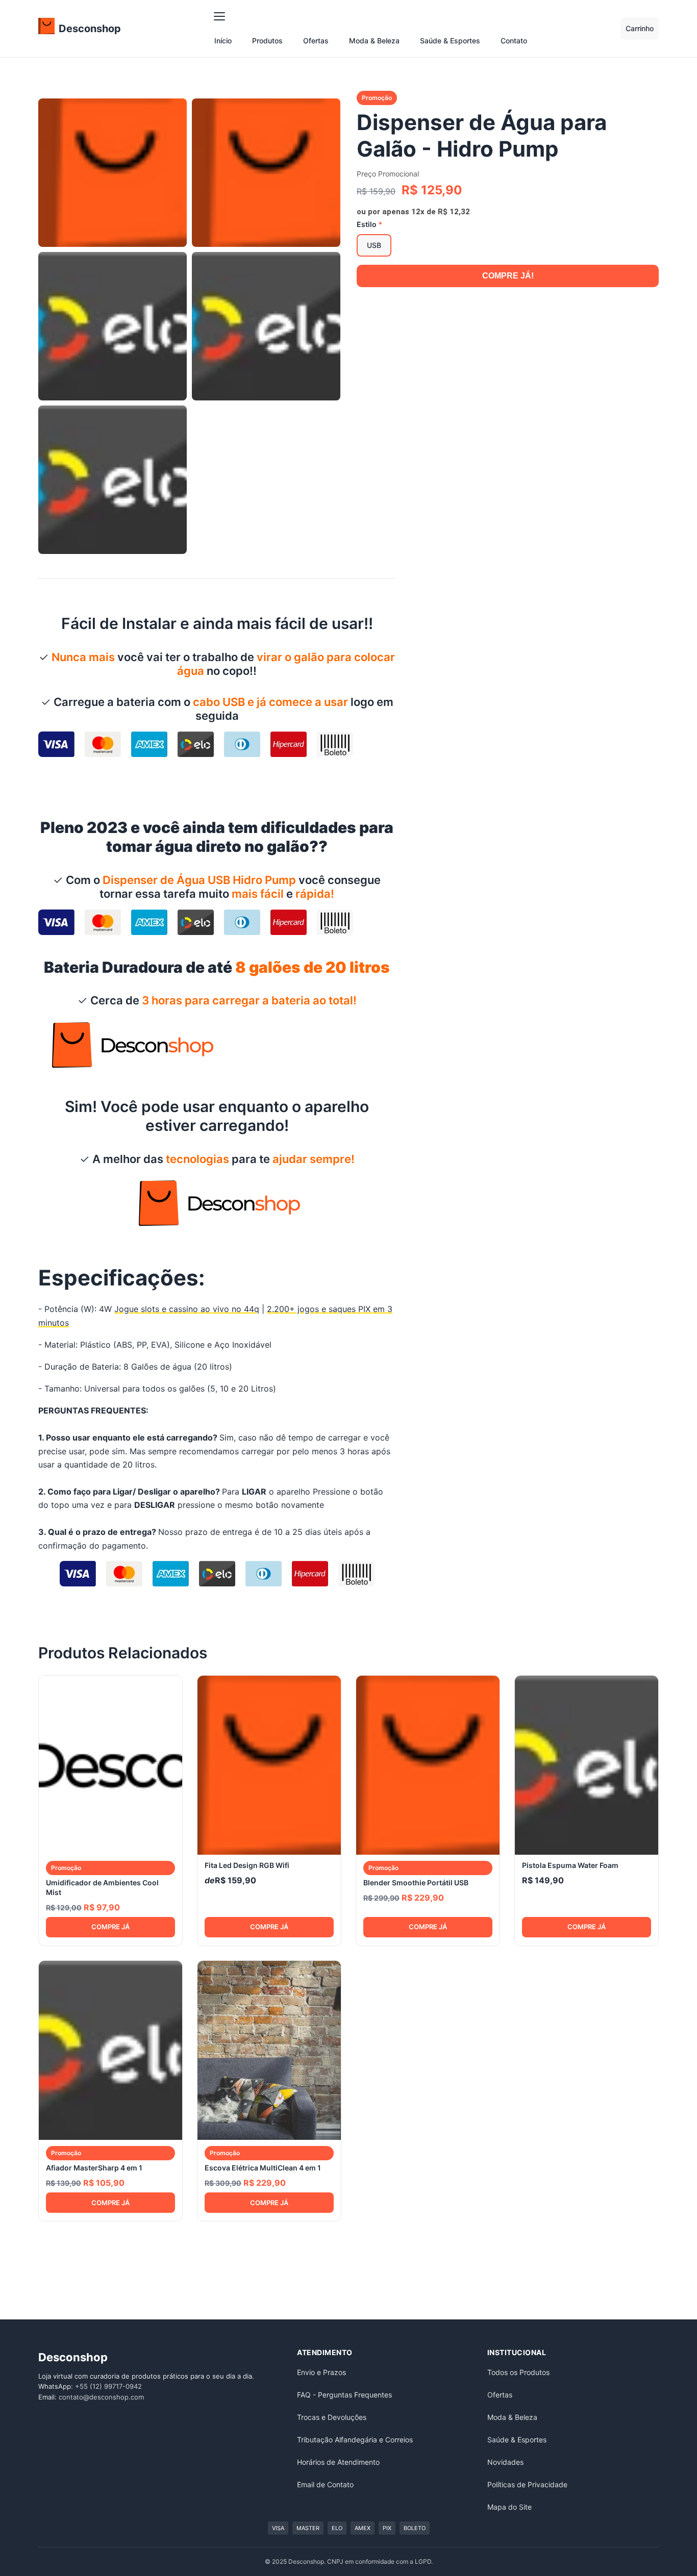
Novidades (505, 2462)
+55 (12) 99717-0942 (108, 2386)
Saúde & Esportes (450, 41)
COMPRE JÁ (110, 1927)
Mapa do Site (509, 2507)
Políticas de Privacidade (527, 2484)
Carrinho (640, 28)
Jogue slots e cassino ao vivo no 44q (187, 1309)
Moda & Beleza (374, 41)
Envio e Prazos (321, 2372)
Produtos (267, 41)
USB (374, 245)
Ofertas (316, 41)
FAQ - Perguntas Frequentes (344, 2395)
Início (223, 41)
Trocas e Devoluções (332, 2417)
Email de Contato (325, 2484)
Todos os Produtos (518, 2372)
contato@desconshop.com (101, 2397)
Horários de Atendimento (338, 2462)
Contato (514, 41)
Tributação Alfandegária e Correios (355, 2440)
